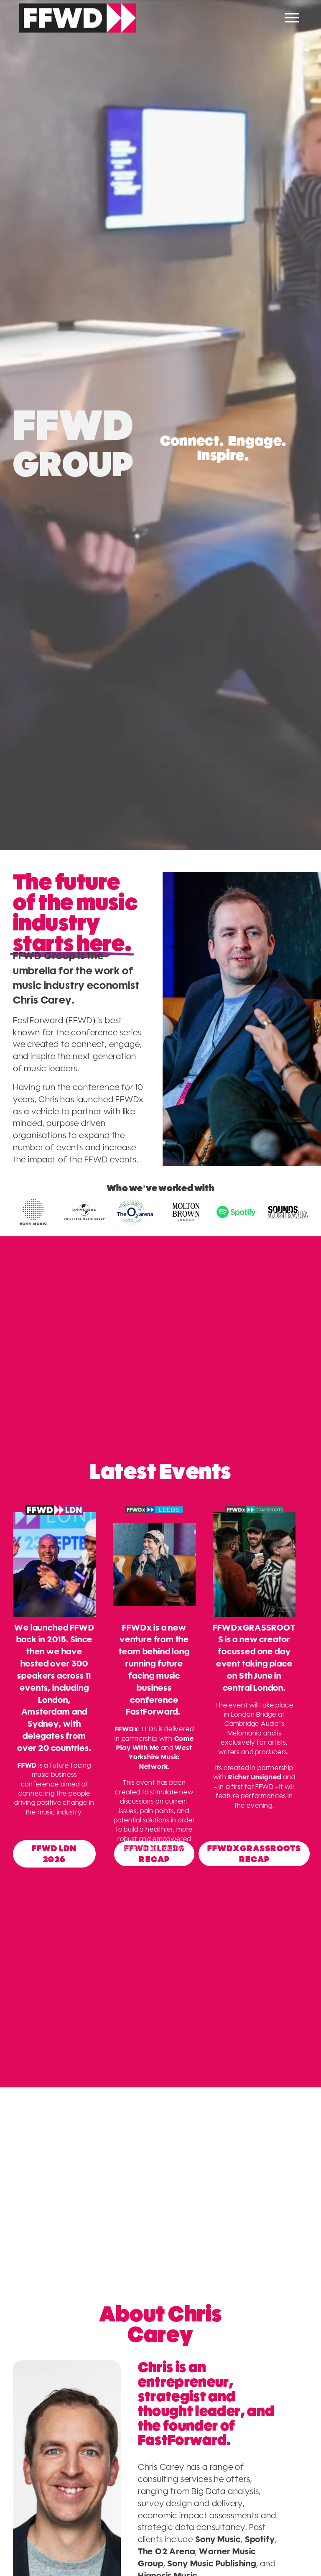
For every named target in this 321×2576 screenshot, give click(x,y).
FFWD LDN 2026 (54, 1854)
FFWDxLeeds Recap (154, 1854)
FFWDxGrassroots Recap (254, 1854)
